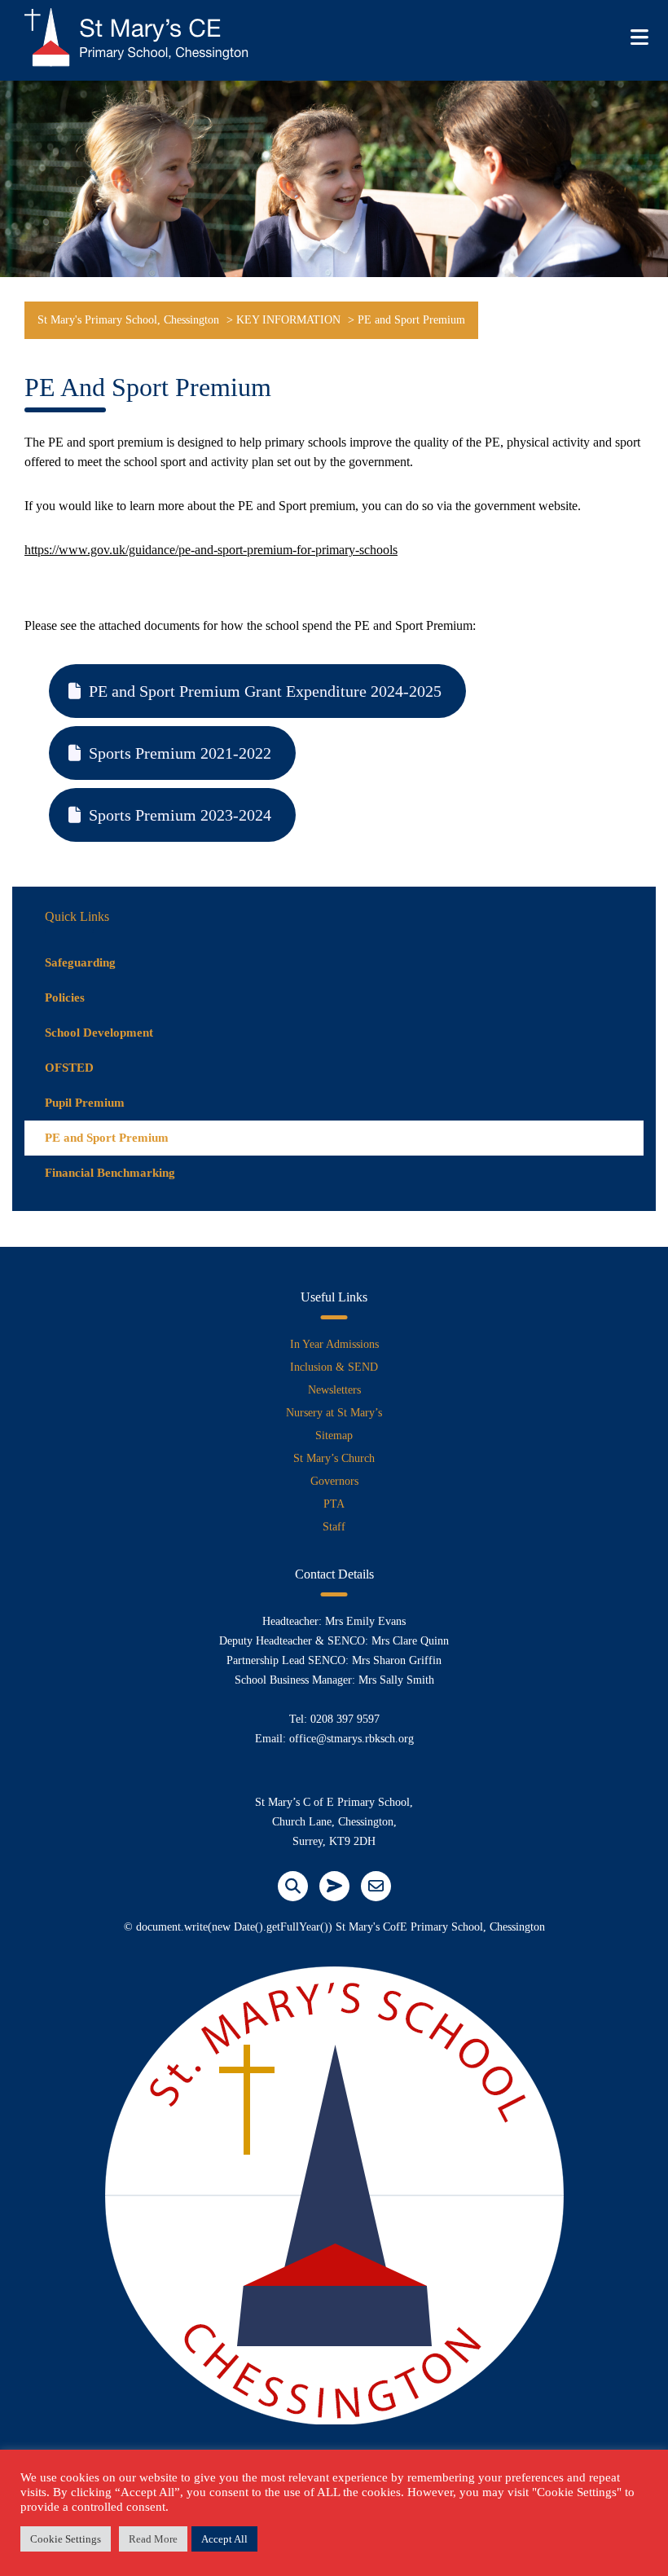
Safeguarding (80, 962)
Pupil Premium (85, 1103)
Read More (153, 2539)
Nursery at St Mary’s (334, 1413)
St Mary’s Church (334, 1458)
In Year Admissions (334, 1344)
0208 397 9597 (345, 1719)
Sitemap (334, 1436)
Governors (334, 1481)
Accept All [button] (224, 2539)
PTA (334, 1504)
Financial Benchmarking (110, 1173)
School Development (99, 1033)
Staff (334, 1527)
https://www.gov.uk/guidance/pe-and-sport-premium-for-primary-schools (211, 550)
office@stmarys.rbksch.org (352, 1739)
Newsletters (334, 1390)
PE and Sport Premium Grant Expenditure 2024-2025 (265, 691)
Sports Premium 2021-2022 (180, 753)
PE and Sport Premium (107, 1138)
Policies (65, 997)
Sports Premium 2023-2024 (180, 815)
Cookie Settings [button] (66, 2539)
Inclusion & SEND (334, 1367)
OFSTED (69, 1068)
